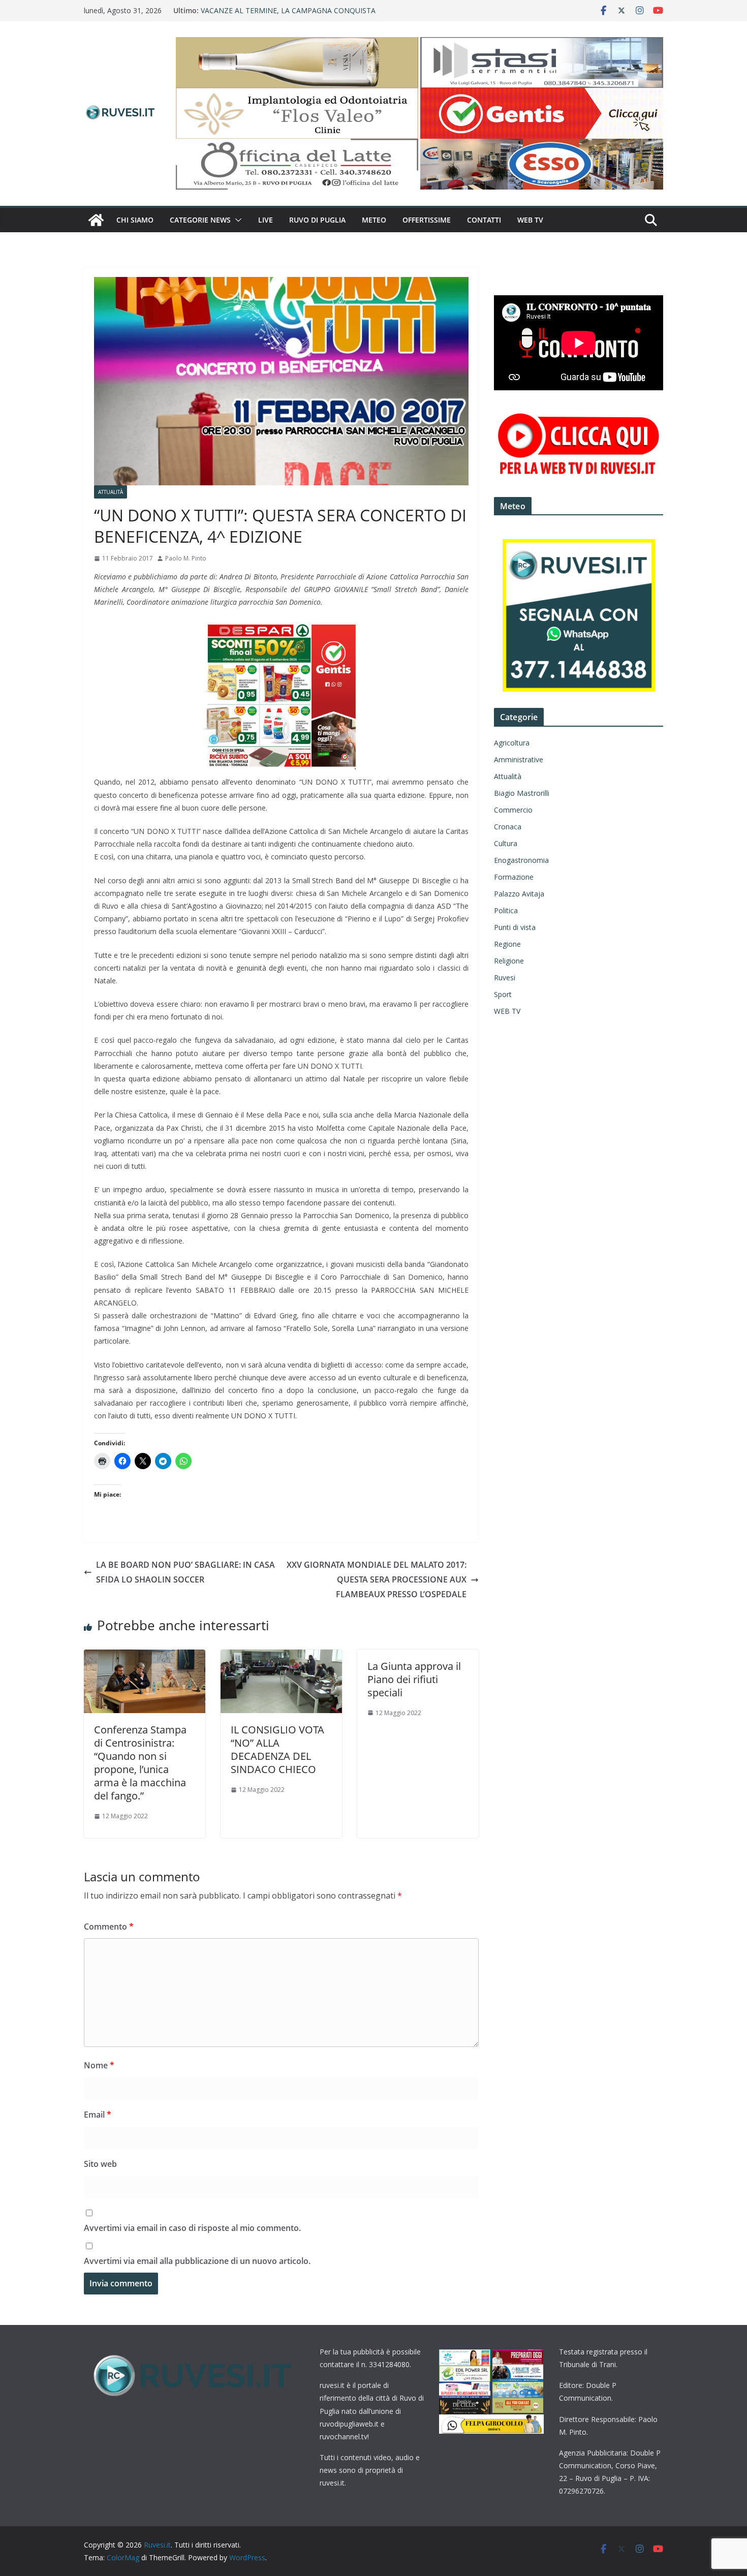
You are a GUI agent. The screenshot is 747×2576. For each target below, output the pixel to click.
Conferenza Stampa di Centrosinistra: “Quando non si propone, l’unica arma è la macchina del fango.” (140, 1763)
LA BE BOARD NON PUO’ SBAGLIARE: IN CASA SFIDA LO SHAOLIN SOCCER (185, 1572)
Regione (507, 944)
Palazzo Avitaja (519, 894)
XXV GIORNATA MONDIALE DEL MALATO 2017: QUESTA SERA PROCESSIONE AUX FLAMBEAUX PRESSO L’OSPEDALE (377, 1579)
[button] (236, 220)
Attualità (111, 492)
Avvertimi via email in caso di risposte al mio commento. (192, 2228)
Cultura (506, 843)
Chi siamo (135, 220)
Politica (506, 910)
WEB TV (530, 220)
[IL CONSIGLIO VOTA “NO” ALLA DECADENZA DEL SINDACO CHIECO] (281, 1657)
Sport (503, 994)
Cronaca (508, 827)
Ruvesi (505, 977)
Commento (109, 1927)
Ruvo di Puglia (317, 220)
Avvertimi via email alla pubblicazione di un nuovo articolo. (197, 2261)
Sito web (100, 2164)
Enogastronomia (521, 860)
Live (266, 220)
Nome (99, 2065)
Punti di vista (515, 927)
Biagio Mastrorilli (522, 793)
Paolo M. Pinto (186, 558)
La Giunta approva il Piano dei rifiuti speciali (414, 1679)
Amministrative (519, 759)
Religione (509, 961)
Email (98, 2115)
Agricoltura (512, 743)
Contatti (484, 220)
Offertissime (427, 220)
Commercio (513, 810)
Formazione (514, 877)
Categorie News (200, 220)
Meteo (374, 220)
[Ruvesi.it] (96, 220)
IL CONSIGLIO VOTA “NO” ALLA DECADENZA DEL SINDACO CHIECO (277, 1749)
